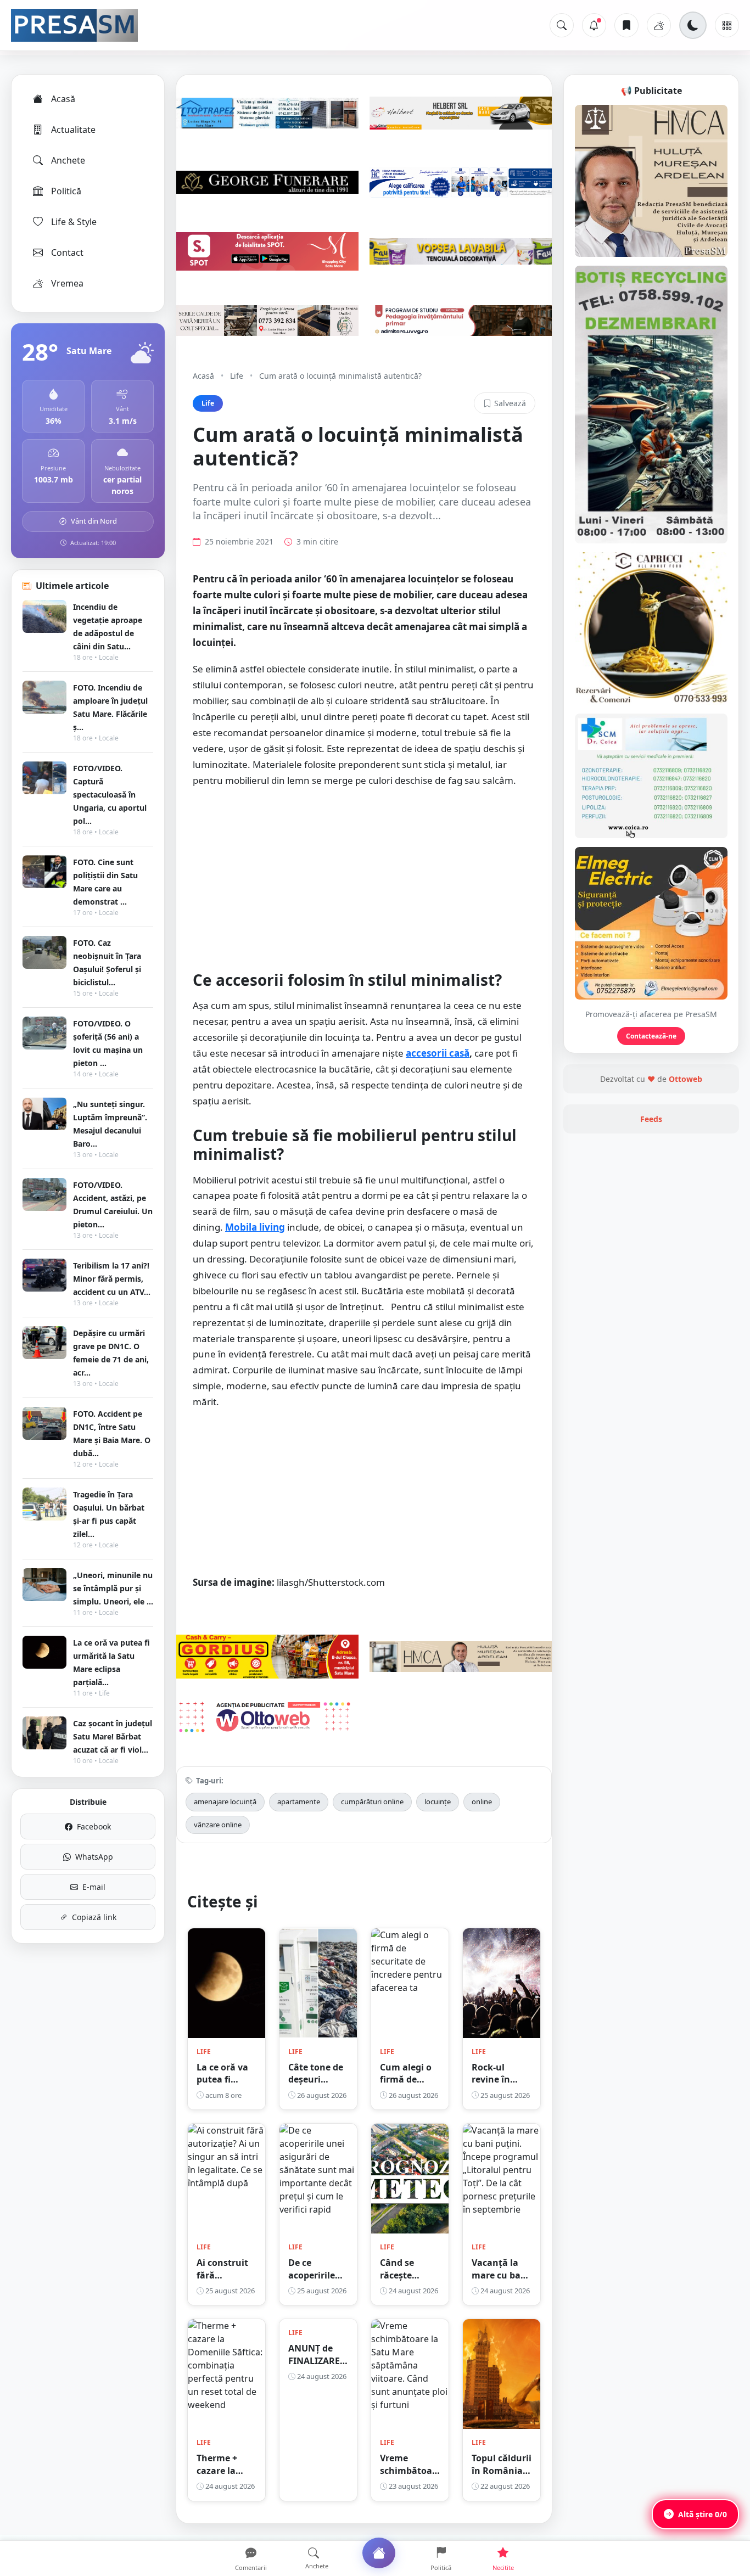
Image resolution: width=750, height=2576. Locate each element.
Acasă (63, 99)
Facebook (94, 1826)
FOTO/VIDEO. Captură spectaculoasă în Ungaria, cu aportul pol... (110, 795)
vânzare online (218, 1825)
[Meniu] (727, 25)
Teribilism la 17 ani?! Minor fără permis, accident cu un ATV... (112, 1279)
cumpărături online (372, 1801)
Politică (66, 191)
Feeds (651, 1119)
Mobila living (255, 1227)
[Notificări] (594, 25)
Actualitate (73, 130)
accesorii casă (438, 1053)
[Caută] (562, 25)
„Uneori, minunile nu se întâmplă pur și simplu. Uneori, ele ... (113, 1588)
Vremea (67, 283)
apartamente (299, 1801)
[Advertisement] (364, 877)
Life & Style (74, 222)
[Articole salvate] (626, 25)
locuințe (438, 1801)
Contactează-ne (651, 1036)
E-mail (94, 1887)
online (482, 1801)
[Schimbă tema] (693, 25)
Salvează (510, 403)
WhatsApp (94, 1857)
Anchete (68, 160)
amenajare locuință (225, 1801)
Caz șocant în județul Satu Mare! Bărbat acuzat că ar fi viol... (113, 1736)
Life (237, 376)
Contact (67, 252)
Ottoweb (685, 1079)
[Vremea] (659, 25)
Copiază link (94, 1917)
